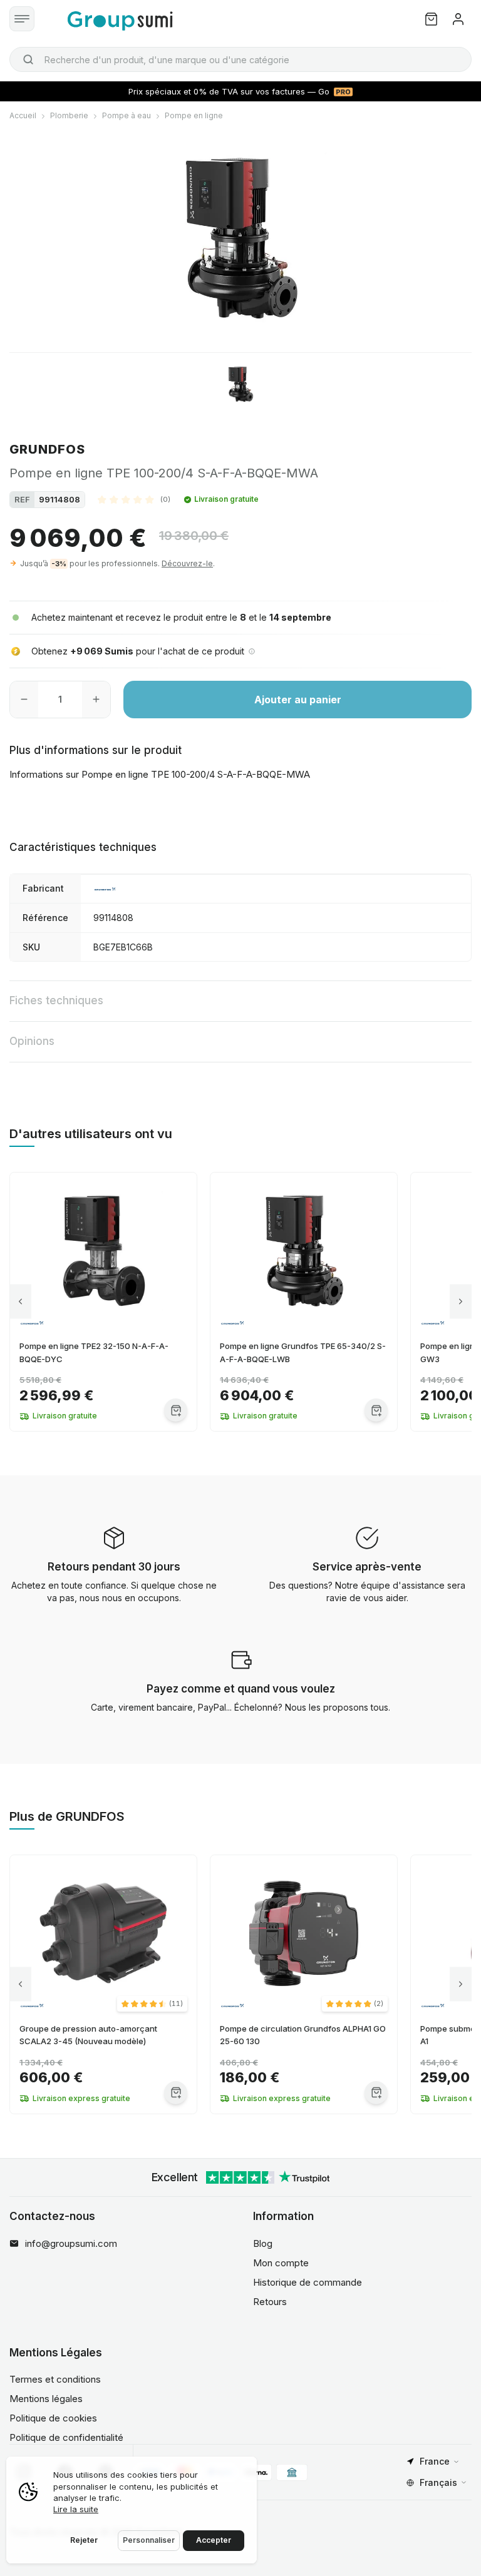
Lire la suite (76, 2509)
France (435, 2461)
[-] (24, 700)
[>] (461, 1302)
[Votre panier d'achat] (431, 19)
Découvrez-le (187, 563)
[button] (134, 499)
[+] (96, 700)
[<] (20, 1302)
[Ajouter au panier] (176, 1410)
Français (438, 2482)
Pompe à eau (127, 115)
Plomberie (69, 115)
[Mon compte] (458, 19)
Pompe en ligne (194, 115)
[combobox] (240, 59)
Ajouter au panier (298, 700)
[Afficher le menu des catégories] (22, 19)
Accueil (23, 115)
